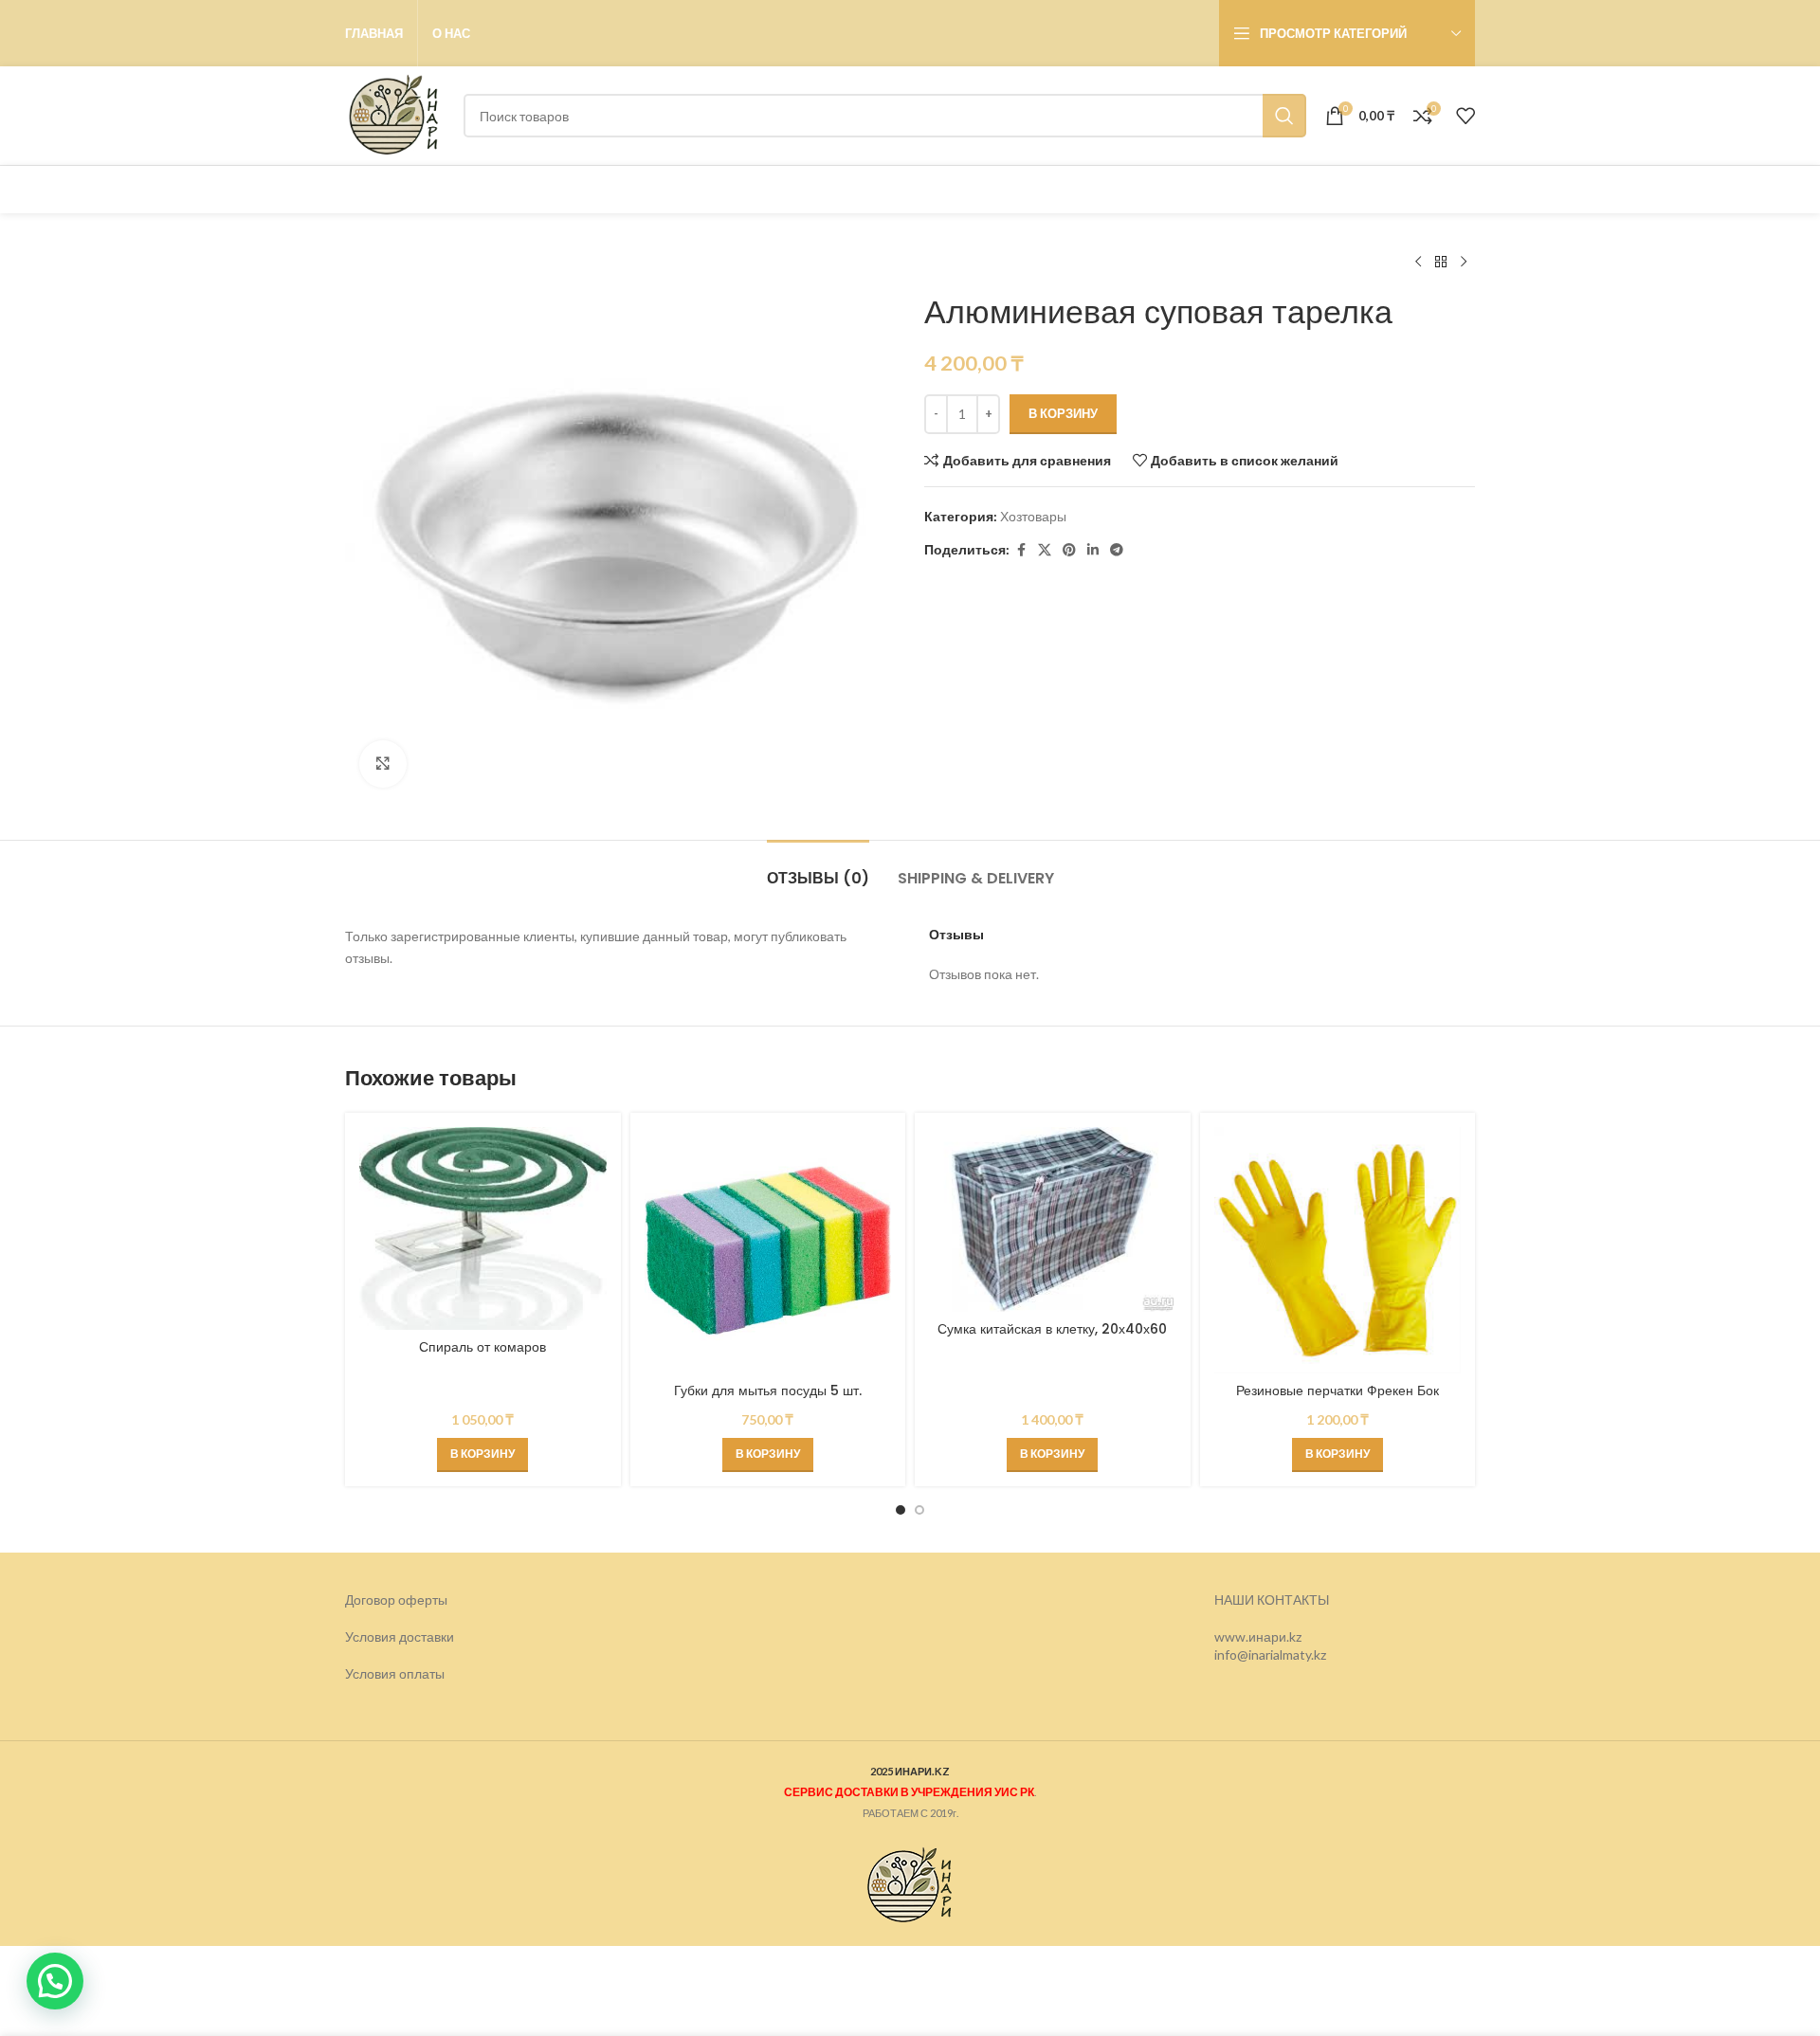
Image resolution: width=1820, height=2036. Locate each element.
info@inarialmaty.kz (1270, 1654)
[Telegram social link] (1117, 550)
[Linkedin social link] (1093, 550)
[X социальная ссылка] (1045, 550)
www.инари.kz (1258, 1636)
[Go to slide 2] (919, 1510)
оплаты (422, 1673)
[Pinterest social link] (1069, 550)
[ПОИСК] (1284, 116)
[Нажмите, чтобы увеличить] (383, 764)
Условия (372, 1673)
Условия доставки (400, 1636)
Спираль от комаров (482, 1347)
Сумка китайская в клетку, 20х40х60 (1052, 1329)
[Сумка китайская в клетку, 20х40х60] (1053, 1219)
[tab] (818, 869)
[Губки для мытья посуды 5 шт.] (768, 1251)
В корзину (1063, 413)
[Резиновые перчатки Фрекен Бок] (1338, 1251)
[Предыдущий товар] (1418, 263)
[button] (482, 1455)
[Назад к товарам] (1441, 263)
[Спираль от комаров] (483, 1228)
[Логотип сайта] (395, 114)
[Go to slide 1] (901, 1510)
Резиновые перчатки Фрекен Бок (1338, 1391)
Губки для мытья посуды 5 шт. (768, 1391)
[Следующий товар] (1464, 263)
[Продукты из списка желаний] (1465, 116)
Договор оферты (396, 1600)
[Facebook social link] (1021, 550)
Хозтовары (1033, 516)
